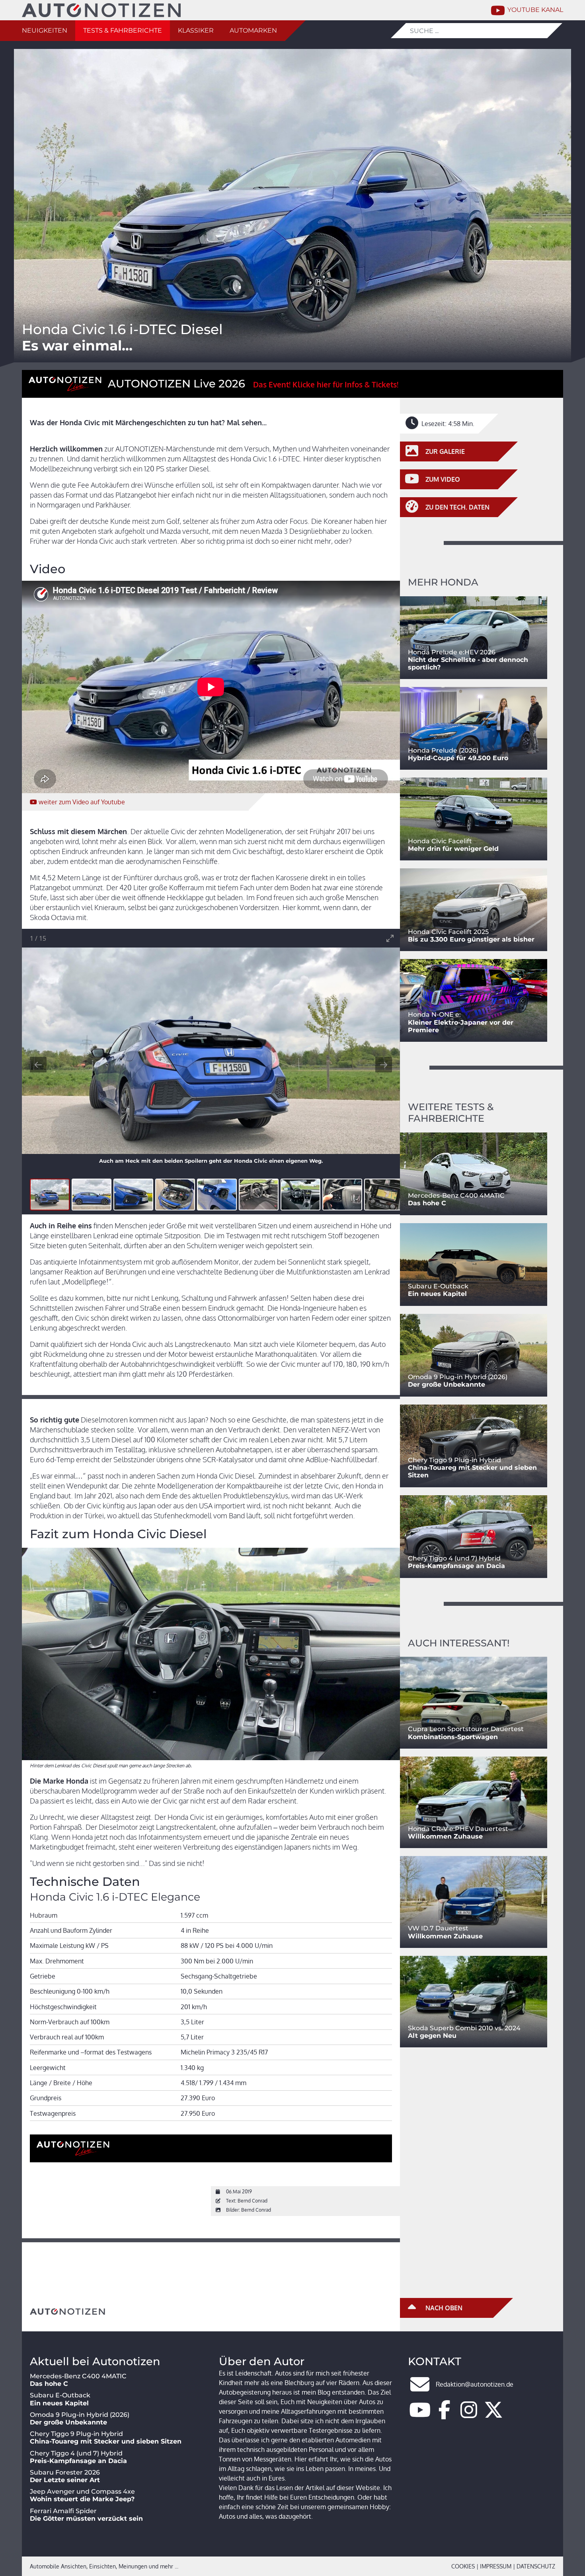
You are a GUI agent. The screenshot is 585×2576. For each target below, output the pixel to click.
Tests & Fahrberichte (123, 30)
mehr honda (443, 582)
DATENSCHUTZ (536, 2566)
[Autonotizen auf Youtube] (420, 2415)
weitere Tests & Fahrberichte (451, 1113)
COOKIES (463, 2566)
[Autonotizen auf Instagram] (469, 2415)
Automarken (253, 30)
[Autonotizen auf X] (493, 2415)
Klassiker (196, 30)
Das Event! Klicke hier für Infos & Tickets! (326, 384)
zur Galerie (444, 451)
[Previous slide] (38, 1065)
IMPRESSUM (496, 2566)
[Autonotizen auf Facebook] (445, 2415)
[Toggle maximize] (390, 938)
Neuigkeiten (45, 30)
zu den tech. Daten (457, 507)
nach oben (443, 2308)
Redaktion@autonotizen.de (475, 2384)
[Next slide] (384, 1065)
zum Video (82, 802)
